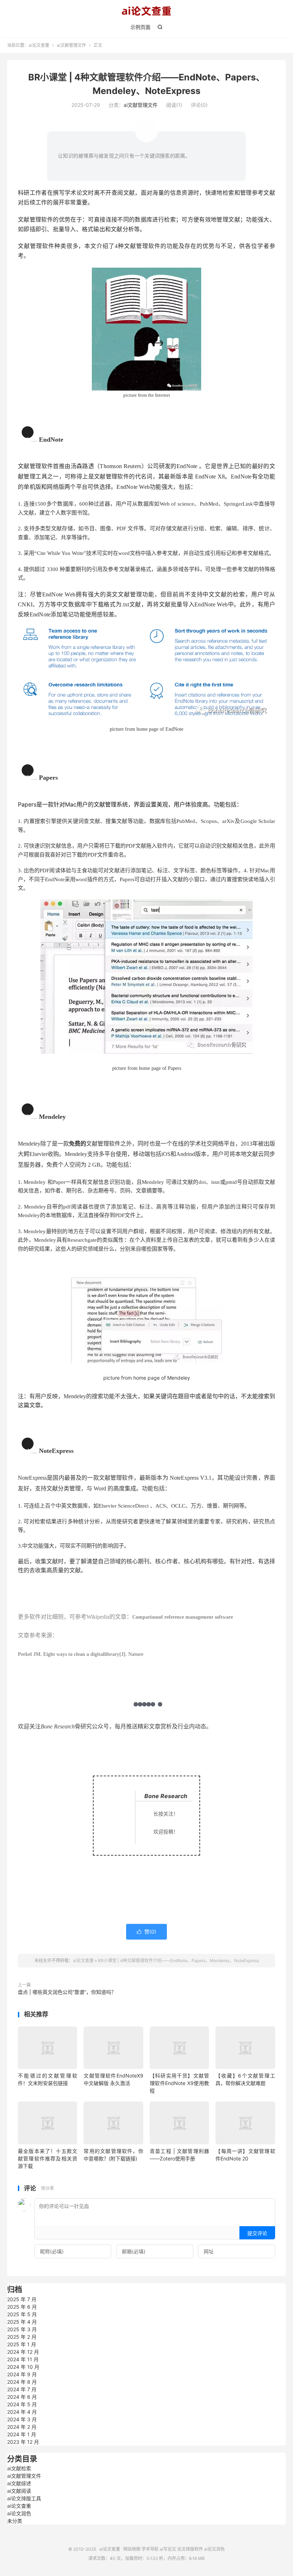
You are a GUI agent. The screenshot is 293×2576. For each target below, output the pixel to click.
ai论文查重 (146, 11)
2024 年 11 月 (23, 2359)
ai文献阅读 (19, 2491)
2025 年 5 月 (22, 2314)
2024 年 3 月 (22, 2419)
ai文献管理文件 (71, 45)
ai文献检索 (19, 2468)
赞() (146, 1932)
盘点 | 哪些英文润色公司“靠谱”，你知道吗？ (67, 1992)
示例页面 (140, 27)
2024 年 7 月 (22, 2389)
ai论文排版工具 (24, 2498)
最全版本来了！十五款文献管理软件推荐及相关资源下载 (48, 2158)
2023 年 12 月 (23, 2442)
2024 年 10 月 (23, 2367)
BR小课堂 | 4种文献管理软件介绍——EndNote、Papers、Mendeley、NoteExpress (178, 1960)
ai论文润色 (19, 2513)
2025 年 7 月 (22, 2299)
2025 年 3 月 (22, 2329)
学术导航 (150, 2549)
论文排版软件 (190, 2549)
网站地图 (132, 2549)
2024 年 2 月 (22, 2427)
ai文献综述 (19, 2483)
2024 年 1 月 (22, 2434)
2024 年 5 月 (22, 2404)
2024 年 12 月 (23, 2352)
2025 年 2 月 (22, 2337)
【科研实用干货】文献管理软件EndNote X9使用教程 (179, 2083)
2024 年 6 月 (22, 2397)
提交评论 (257, 2233)
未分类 (15, 2521)
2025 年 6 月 (22, 2307)
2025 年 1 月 (22, 2344)
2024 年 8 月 (22, 2382)
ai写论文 (168, 2549)
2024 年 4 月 (22, 2412)
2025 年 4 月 (22, 2322)
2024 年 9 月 (22, 2374)
